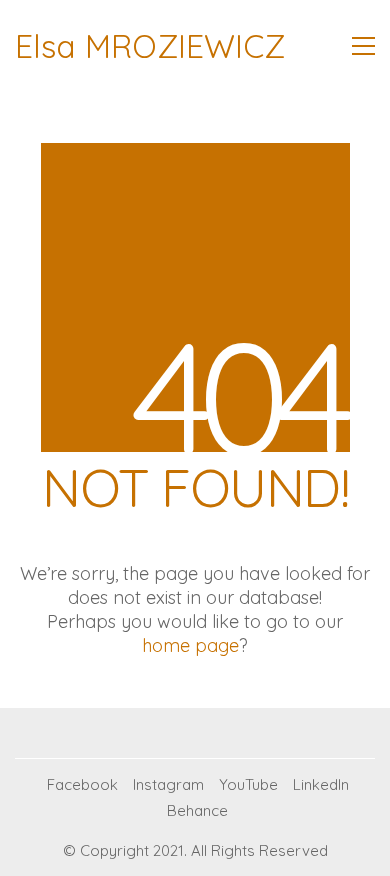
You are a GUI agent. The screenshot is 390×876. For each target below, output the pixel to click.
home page (190, 645)
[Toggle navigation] (363, 46)
